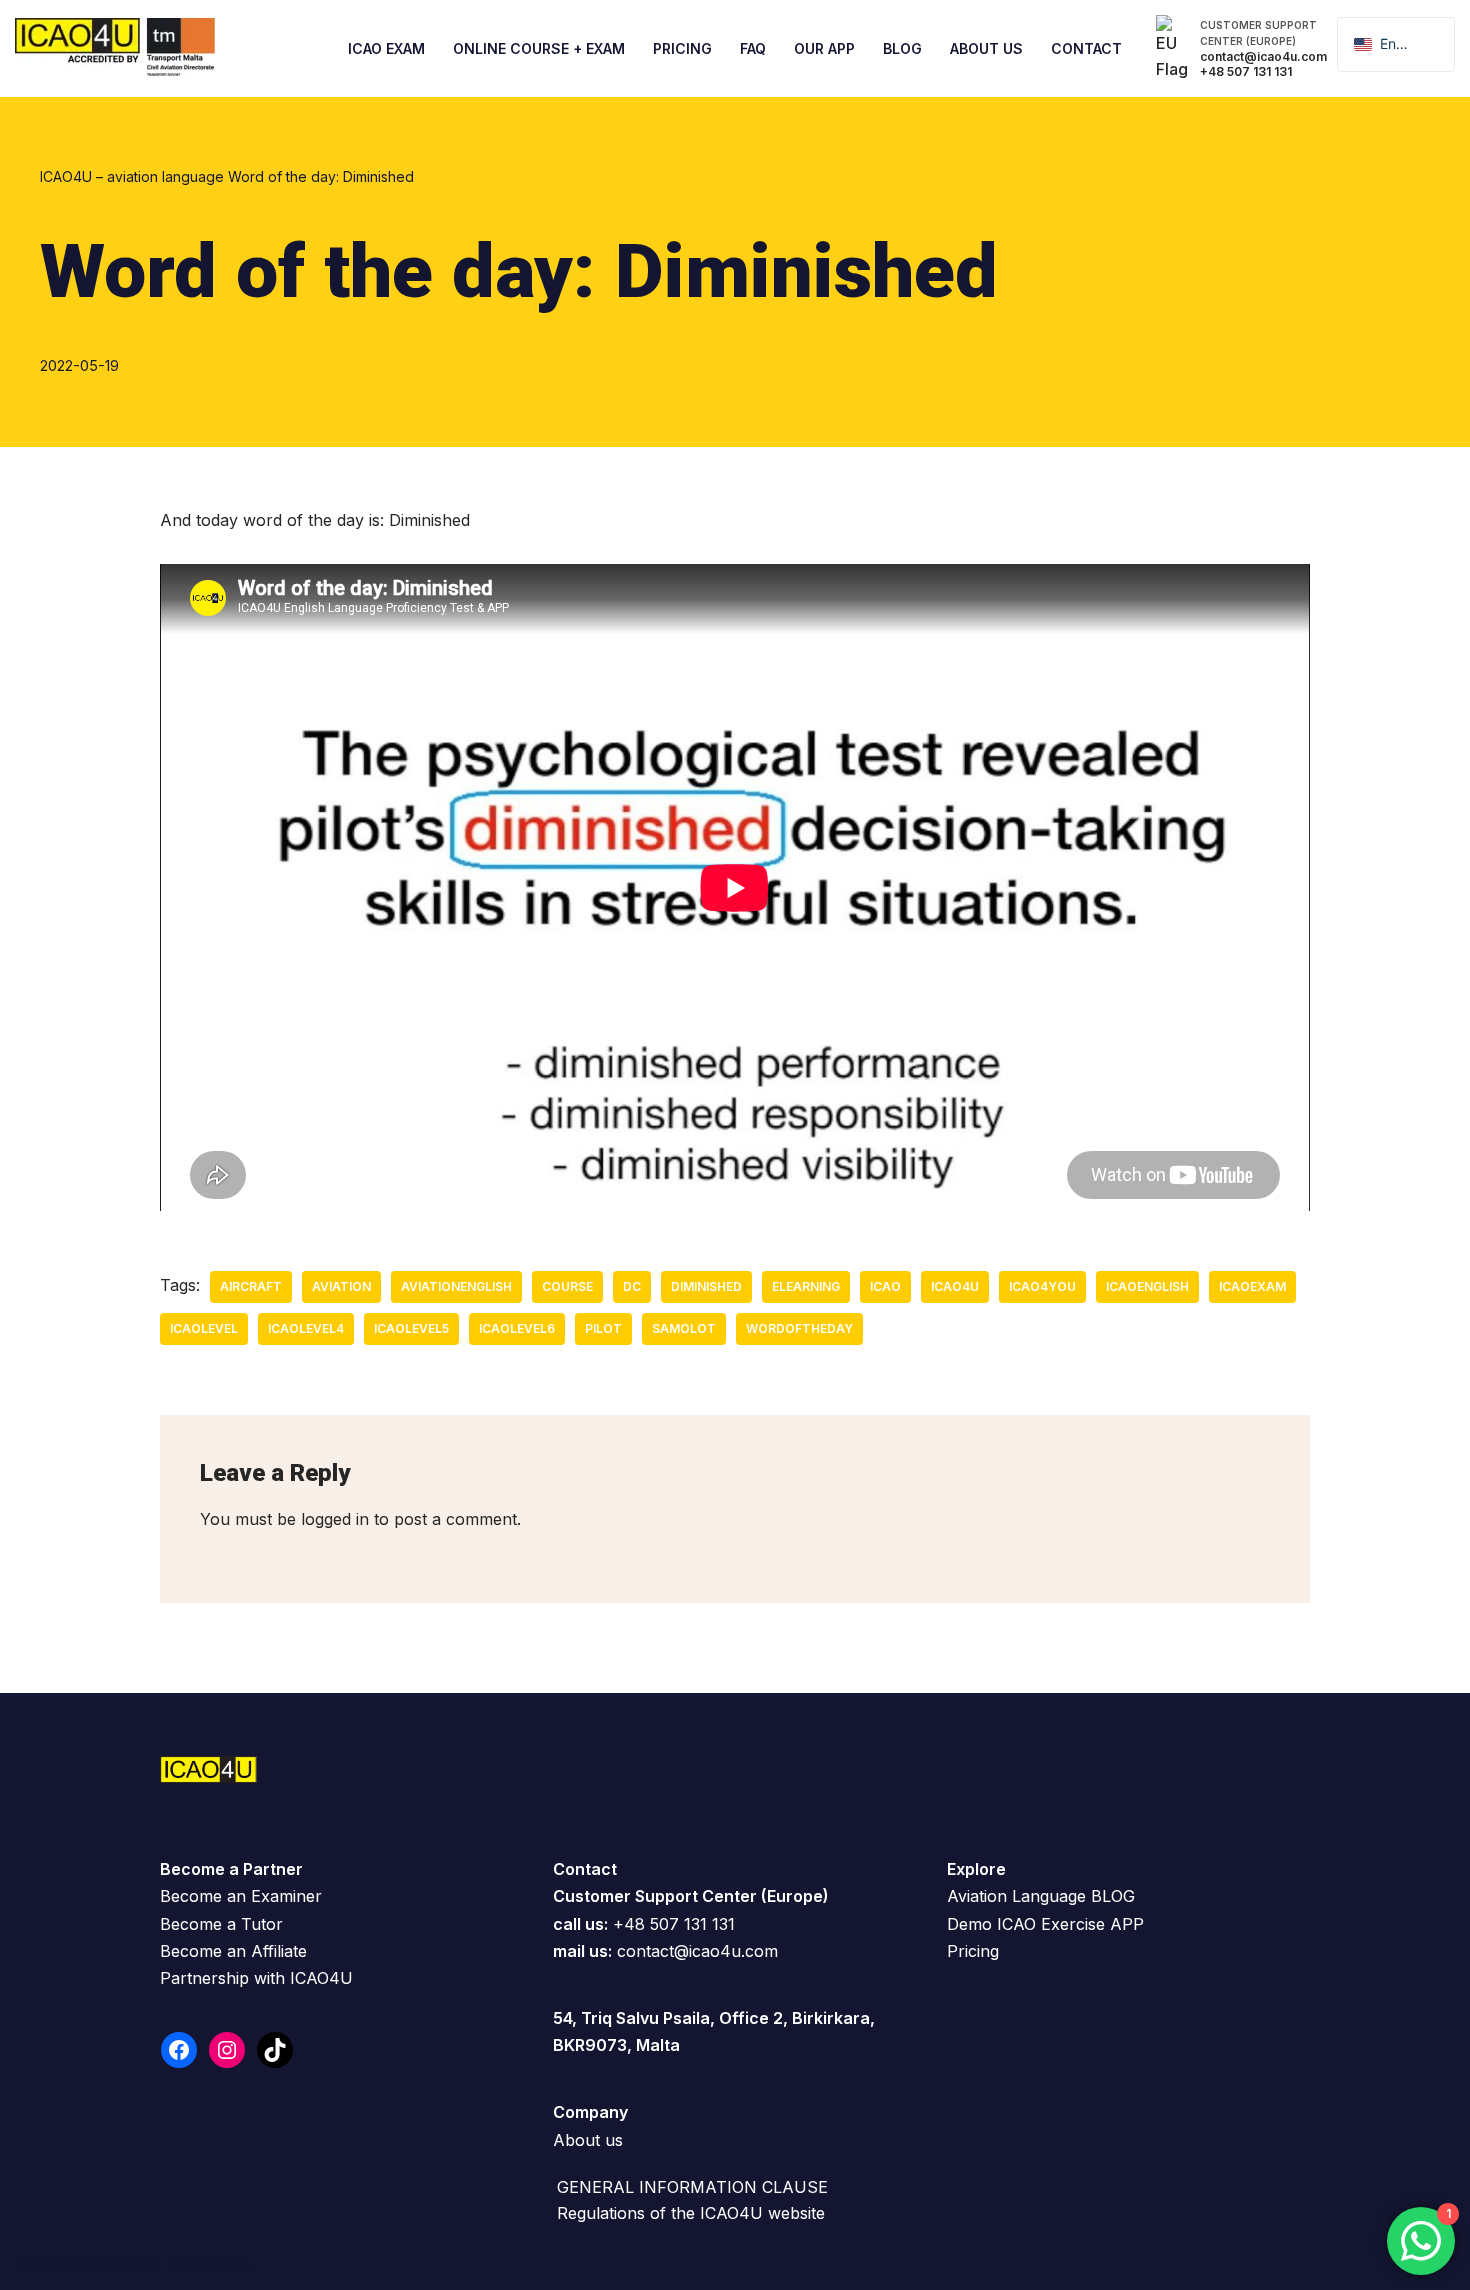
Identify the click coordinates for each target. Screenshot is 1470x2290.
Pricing (682, 48)
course (567, 1286)
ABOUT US (986, 48)
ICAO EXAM (386, 48)
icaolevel (204, 1328)
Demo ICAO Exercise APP (1045, 1924)
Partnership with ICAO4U (256, 1978)
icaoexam (1252, 1286)
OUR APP (824, 48)
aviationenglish (456, 1286)
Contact (1086, 48)
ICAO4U (955, 1286)
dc (632, 1286)
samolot (684, 1328)
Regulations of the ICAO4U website (691, 2213)
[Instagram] (227, 2050)
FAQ (753, 48)
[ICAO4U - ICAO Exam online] (115, 48)
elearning (806, 1286)
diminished (706, 1286)
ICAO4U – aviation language (132, 176)
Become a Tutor (221, 1924)
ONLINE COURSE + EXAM (539, 48)
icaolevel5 (411, 1328)
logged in (335, 1519)
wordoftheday (799, 1328)
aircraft (251, 1286)
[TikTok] (275, 2050)
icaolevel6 (517, 1328)
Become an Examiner (241, 1896)
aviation (341, 1286)
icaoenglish (1147, 1286)
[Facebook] (179, 2050)
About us (588, 2140)
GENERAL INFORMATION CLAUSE (692, 2187)
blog (902, 48)
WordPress (209, 2264)
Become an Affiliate (233, 1951)
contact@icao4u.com (697, 1951)
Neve (35, 2264)
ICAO (885, 1286)
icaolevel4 (306, 1328)
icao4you (1042, 1286)
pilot (603, 1328)
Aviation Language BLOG (1041, 1896)
